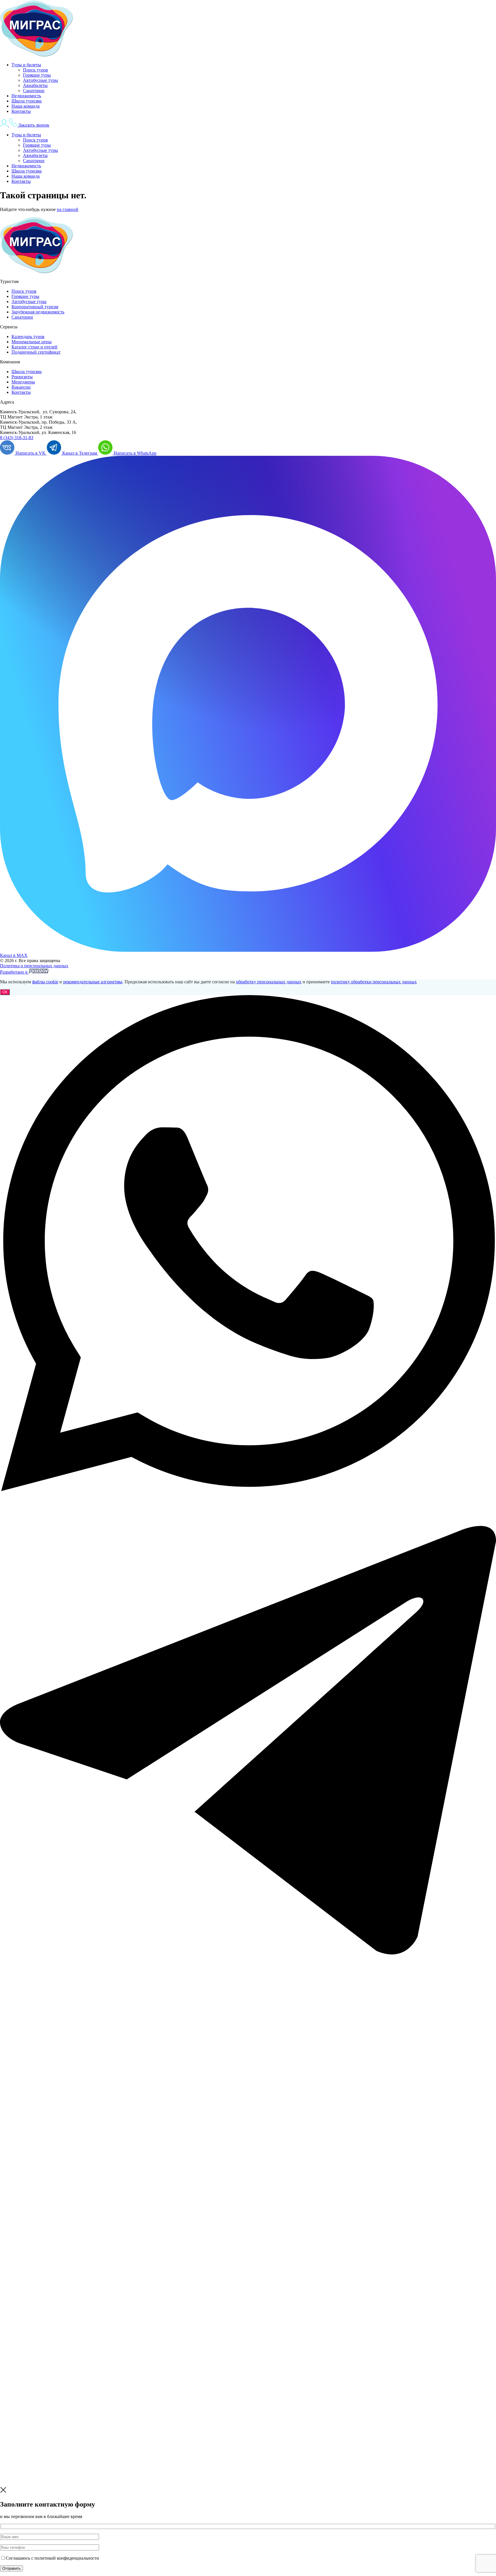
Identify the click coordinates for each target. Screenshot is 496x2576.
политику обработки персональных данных (374, 982)
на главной (68, 209)
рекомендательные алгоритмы (93, 982)
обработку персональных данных (269, 982)
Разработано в (14, 972)
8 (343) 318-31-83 (17, 438)
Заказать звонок (34, 125)
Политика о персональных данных (34, 966)
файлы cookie (45, 982)
